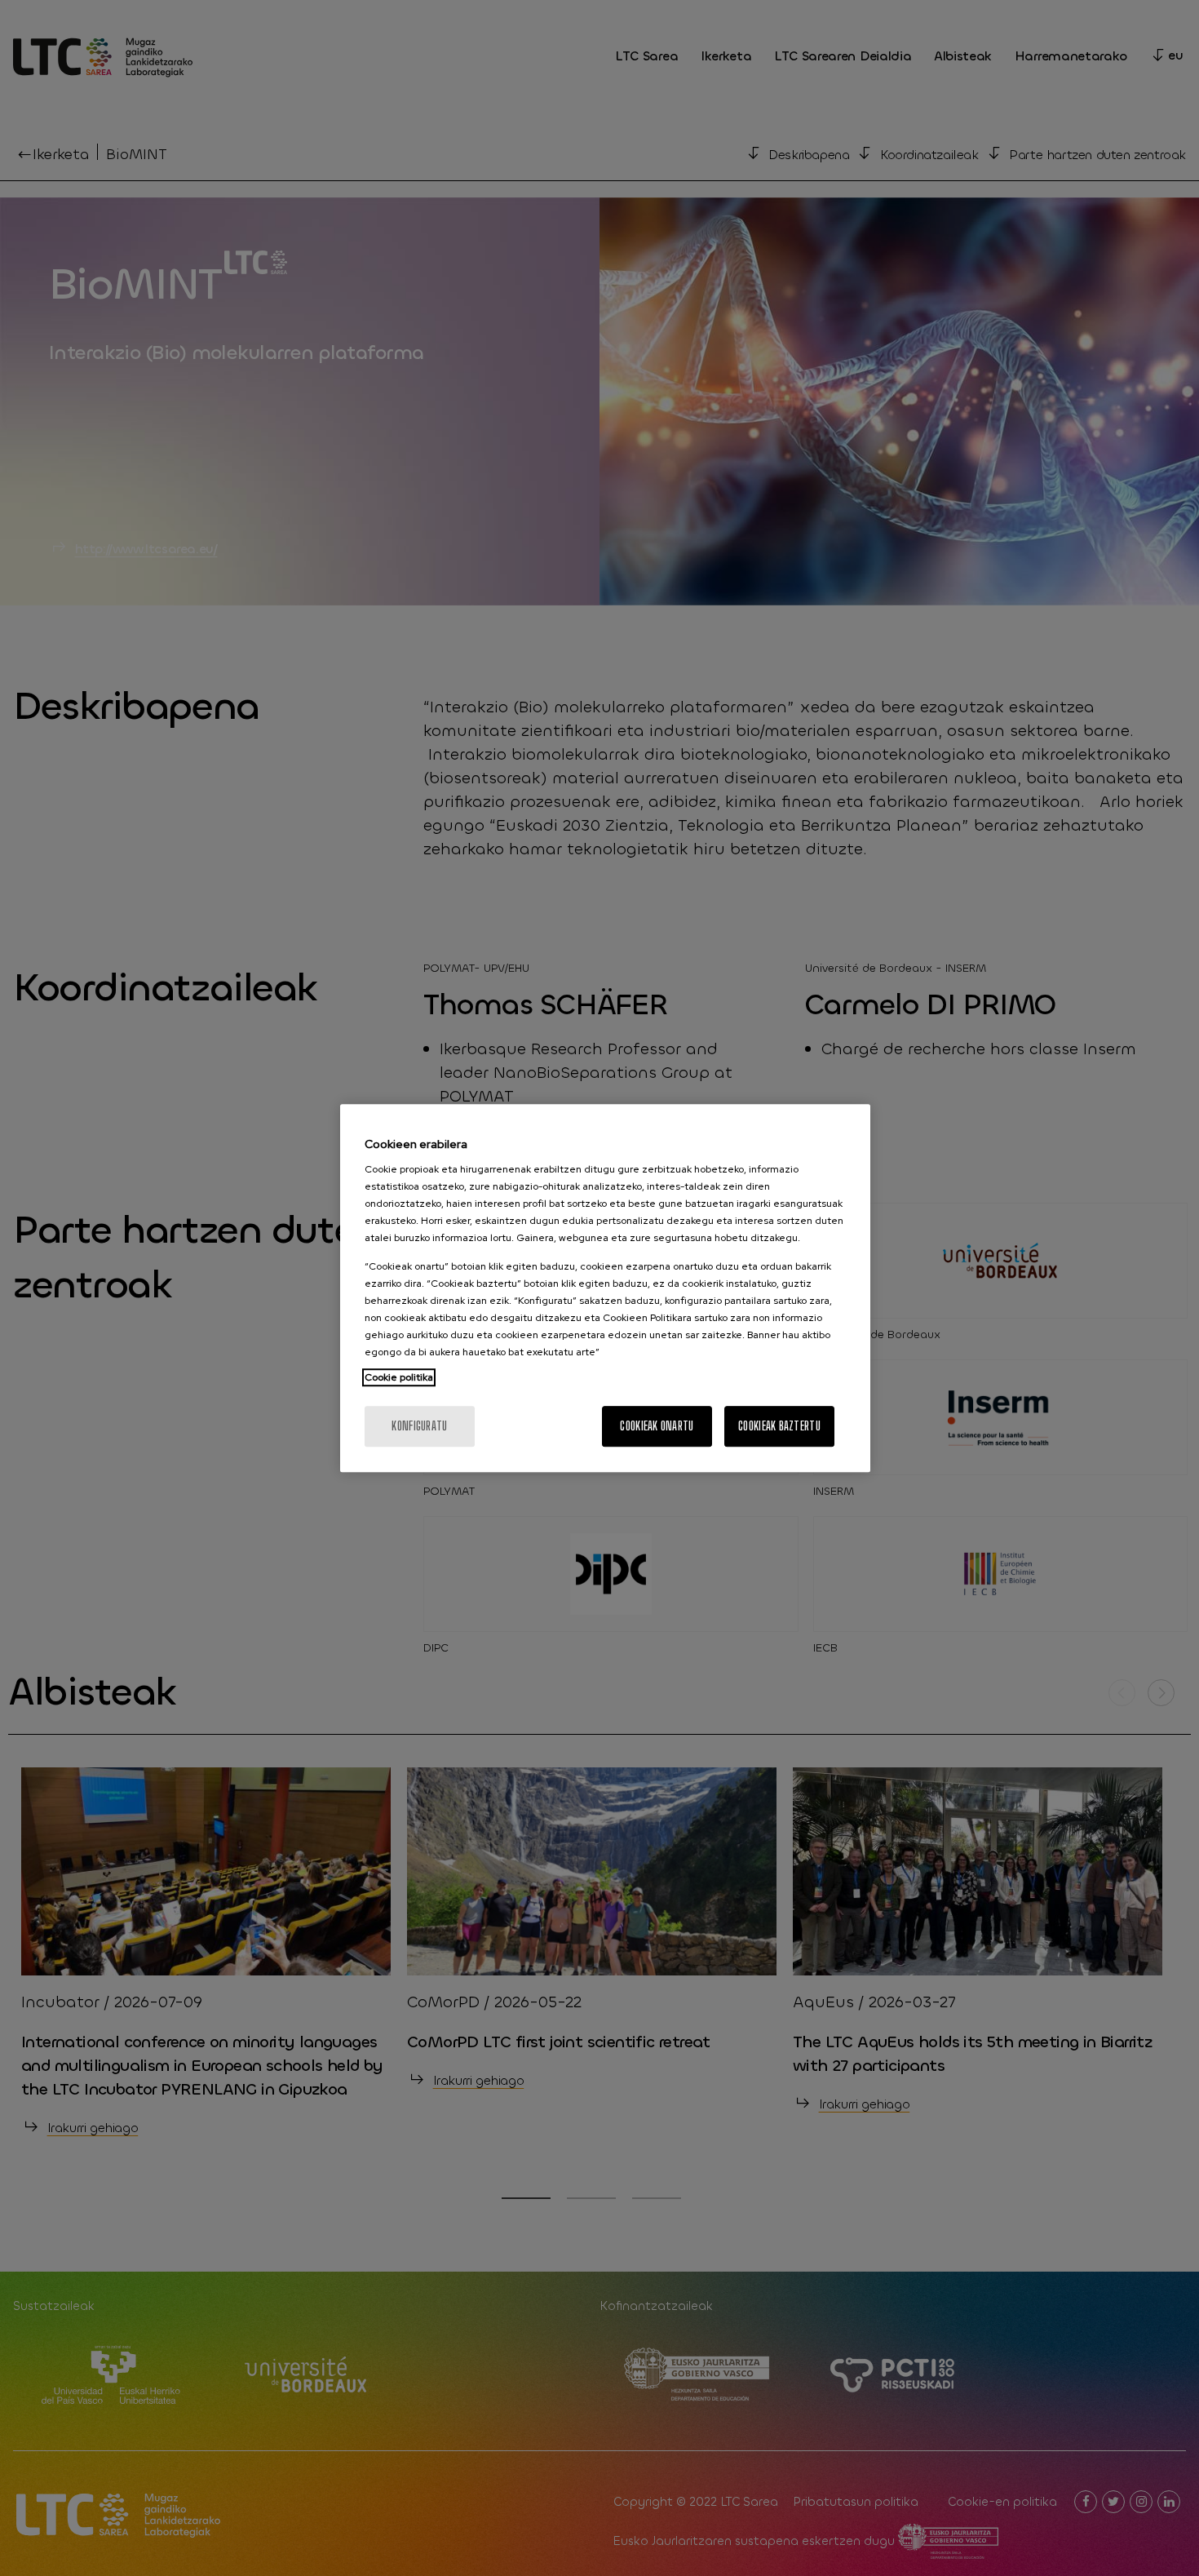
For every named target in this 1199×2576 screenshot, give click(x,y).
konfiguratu (419, 1426)
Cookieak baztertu (779, 1426)
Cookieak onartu (657, 1426)
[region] (605, 1288)
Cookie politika (399, 1377)
